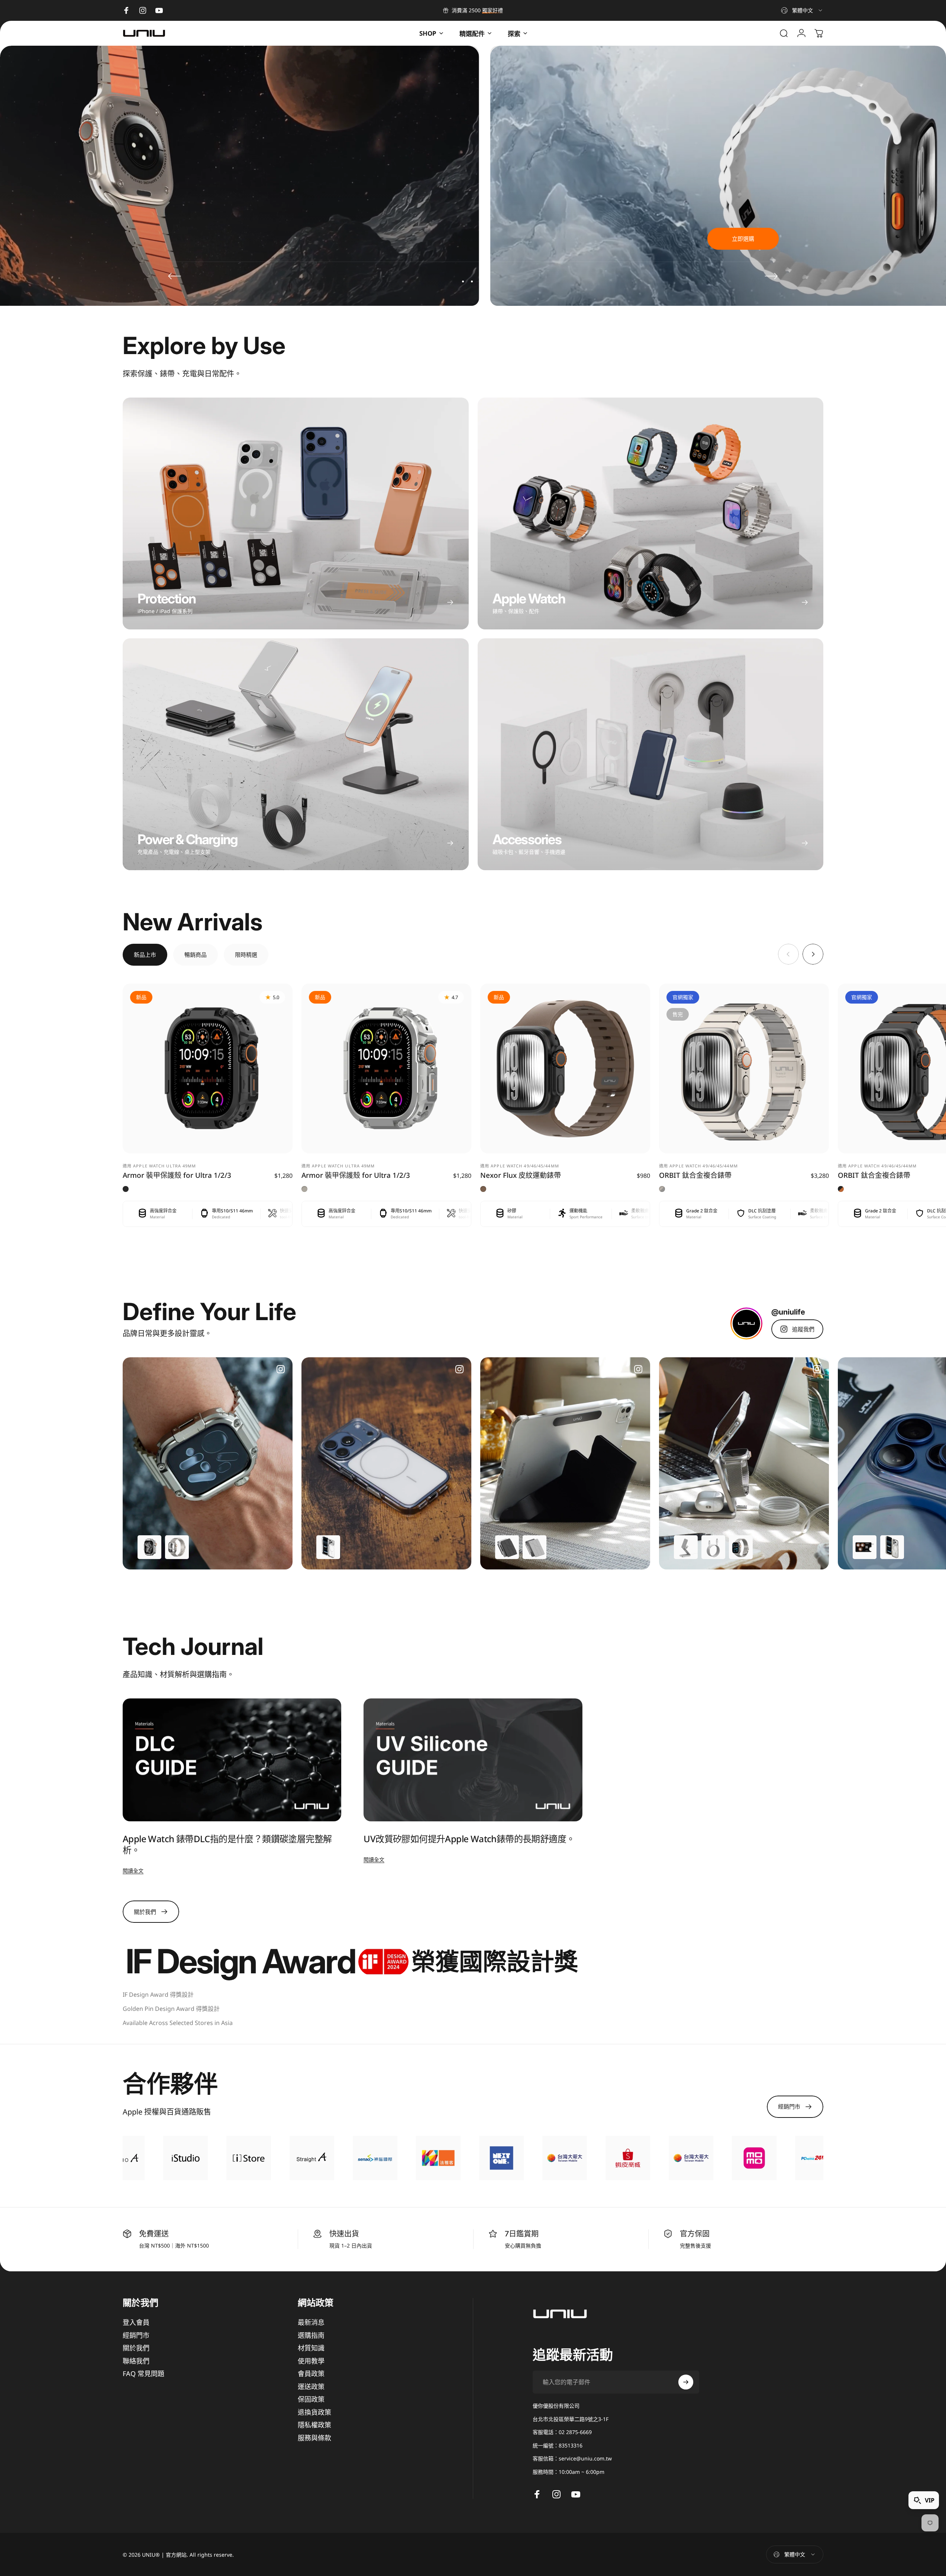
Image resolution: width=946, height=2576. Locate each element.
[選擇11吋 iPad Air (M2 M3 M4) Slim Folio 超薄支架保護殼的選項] (507, 1547)
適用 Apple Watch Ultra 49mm (159, 1166)
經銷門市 (136, 2335)
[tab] (145, 955)
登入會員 (136, 2322)
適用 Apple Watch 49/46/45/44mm (520, 1166)
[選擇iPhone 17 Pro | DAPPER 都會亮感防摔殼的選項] (892, 1547)
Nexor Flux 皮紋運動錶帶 (521, 1175)
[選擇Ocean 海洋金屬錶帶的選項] (177, 1547)
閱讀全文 (133, 1871)
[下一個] (771, 276)
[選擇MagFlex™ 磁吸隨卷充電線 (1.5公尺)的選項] (713, 1547)
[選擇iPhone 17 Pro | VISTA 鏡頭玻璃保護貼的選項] (865, 1547)
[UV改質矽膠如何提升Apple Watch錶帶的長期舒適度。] (473, 1760)
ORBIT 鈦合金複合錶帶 (695, 1175)
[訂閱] (686, 2382)
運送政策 (311, 2387)
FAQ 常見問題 (143, 2374)
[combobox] (802, 10)
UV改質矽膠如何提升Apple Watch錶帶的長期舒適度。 (469, 1839)
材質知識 (311, 2348)
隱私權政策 (314, 2425)
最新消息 (311, 2322)
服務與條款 (314, 2438)
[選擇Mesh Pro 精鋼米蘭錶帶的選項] (741, 1547)
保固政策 (311, 2399)
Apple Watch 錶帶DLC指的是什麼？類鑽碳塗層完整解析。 (227, 1844)
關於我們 (136, 2348)
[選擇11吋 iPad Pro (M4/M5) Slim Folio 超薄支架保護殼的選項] (535, 1547)
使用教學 (311, 2361)
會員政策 (311, 2374)
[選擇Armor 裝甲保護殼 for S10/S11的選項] (149, 1547)
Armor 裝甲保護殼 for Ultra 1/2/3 (177, 1175)
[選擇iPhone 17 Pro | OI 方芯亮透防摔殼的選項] (328, 1547)
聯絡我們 (136, 2361)
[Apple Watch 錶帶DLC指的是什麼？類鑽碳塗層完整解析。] (232, 1760)
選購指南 (311, 2335)
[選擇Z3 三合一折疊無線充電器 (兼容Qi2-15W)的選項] (686, 1547)
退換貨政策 (314, 2412)
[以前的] (175, 276)
